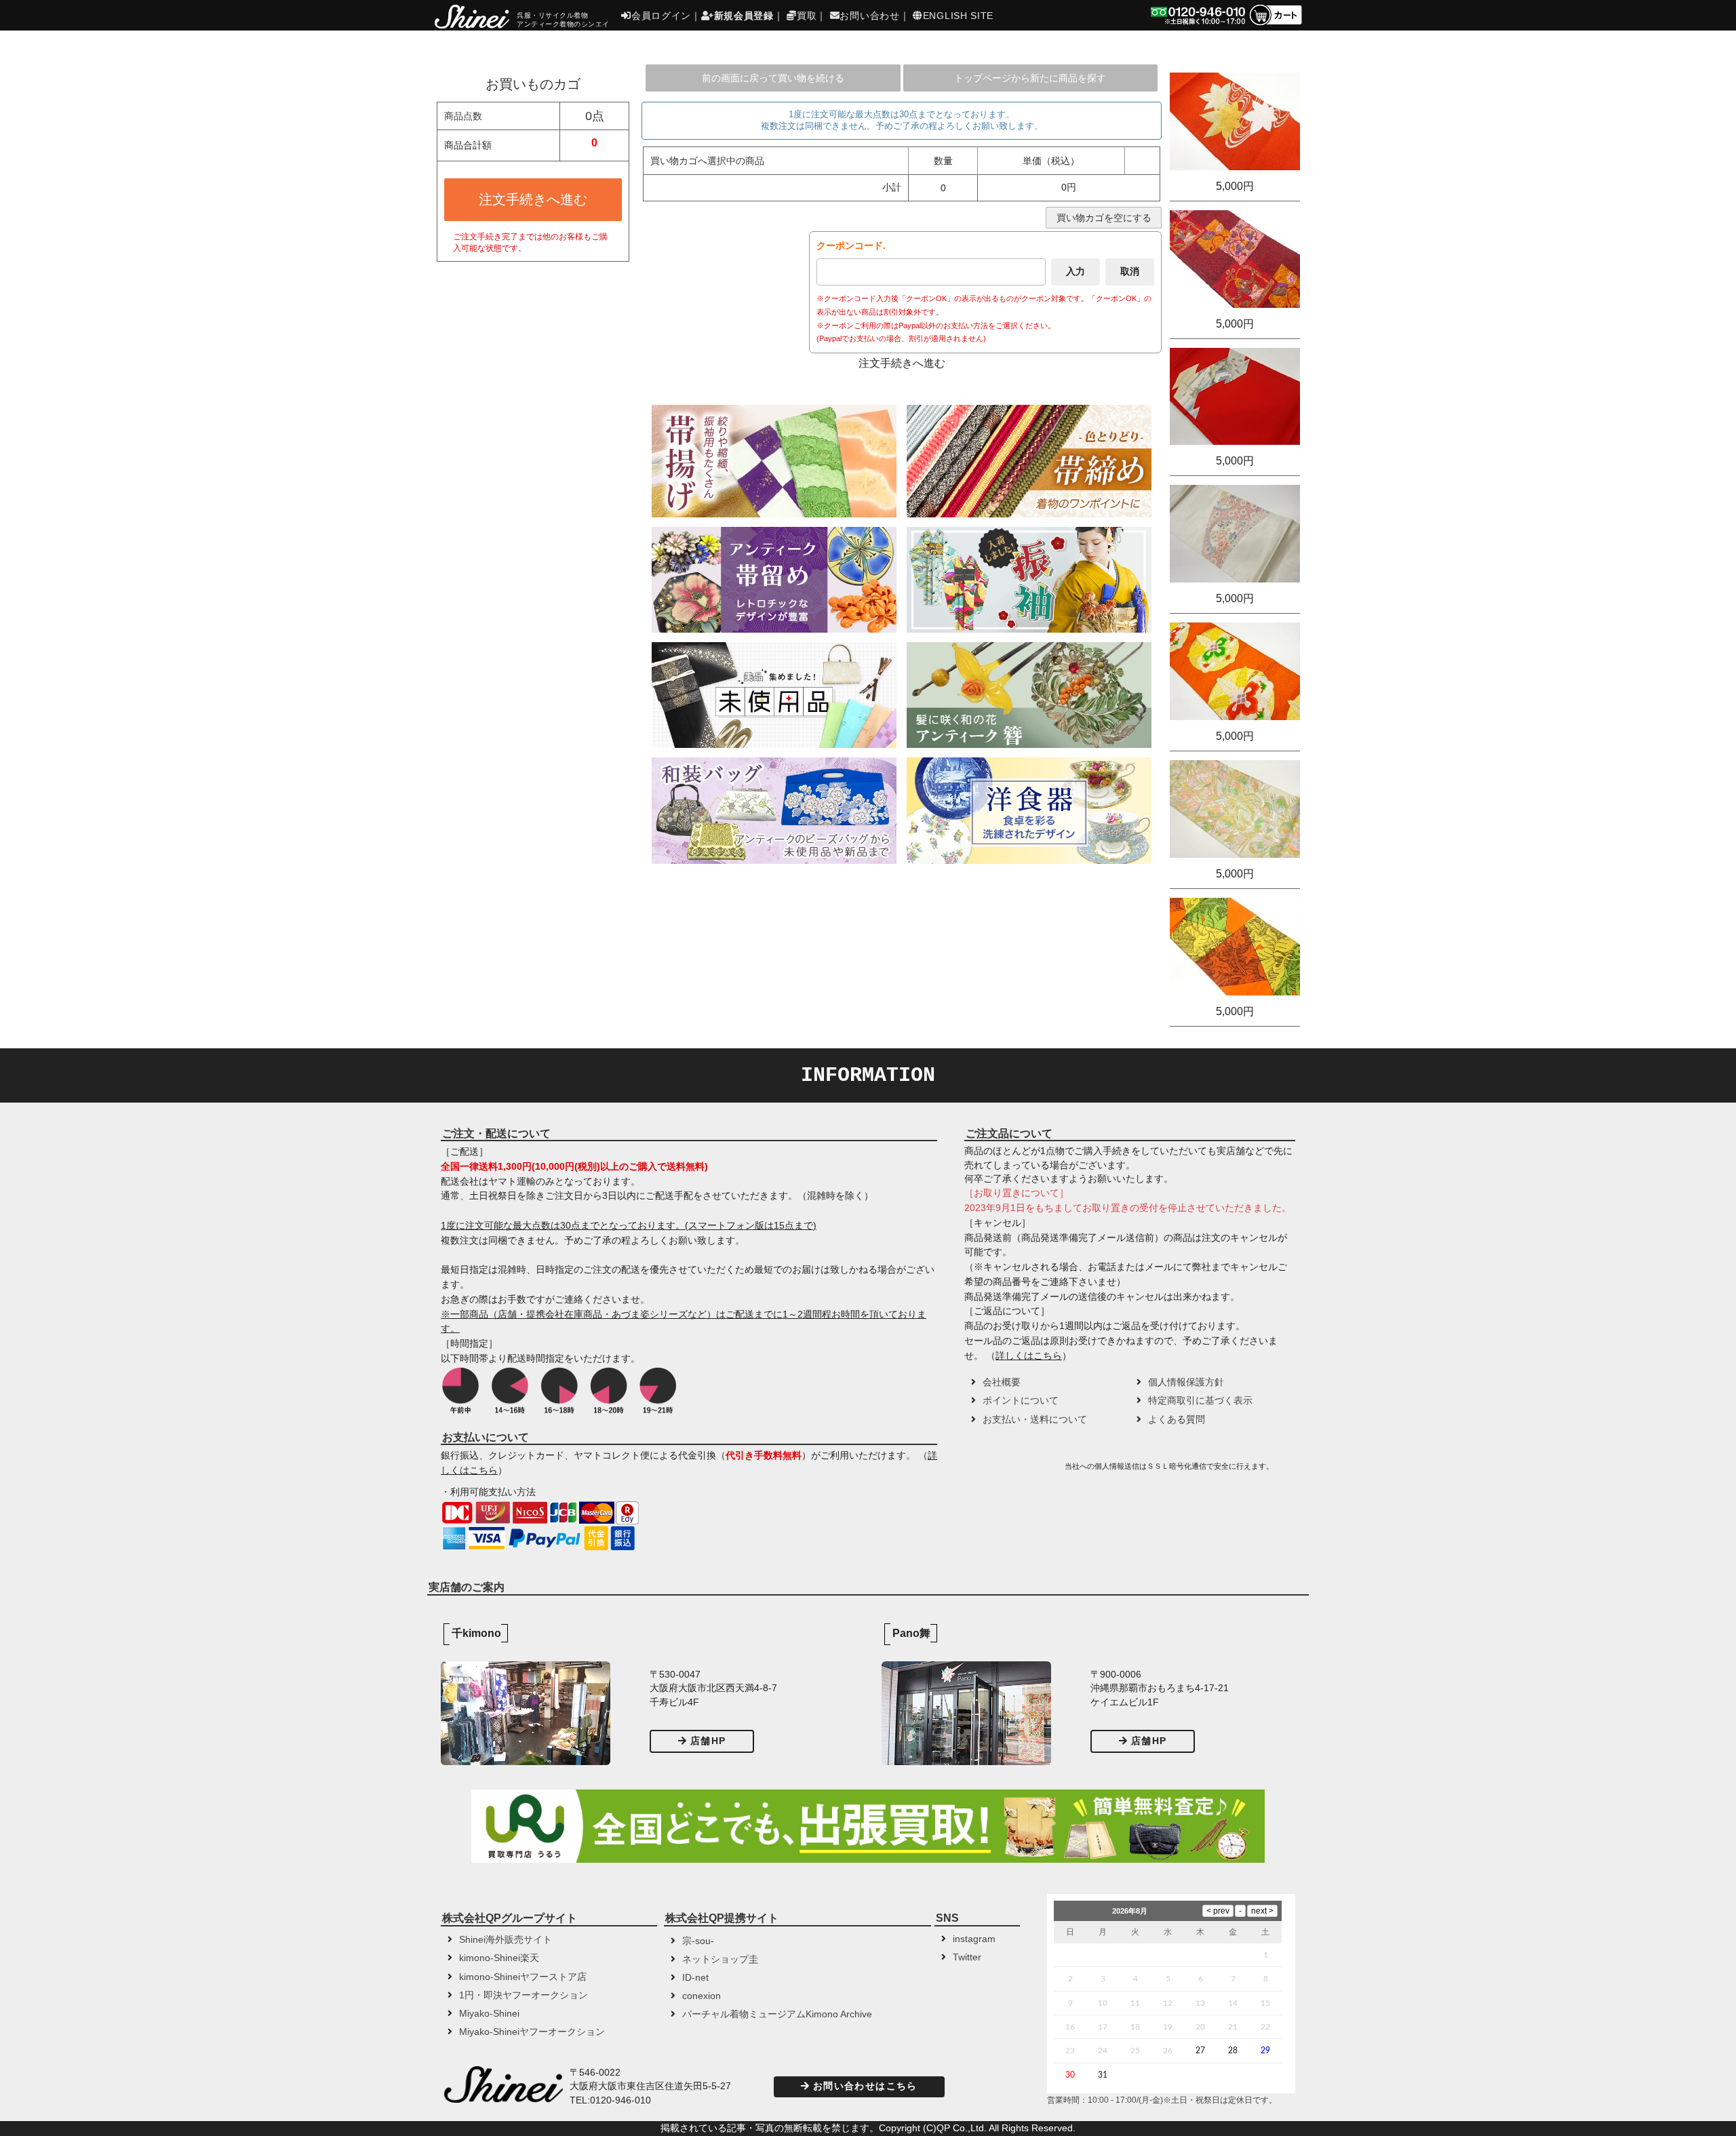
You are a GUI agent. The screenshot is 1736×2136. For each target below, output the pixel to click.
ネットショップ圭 (720, 1959)
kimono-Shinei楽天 (499, 1958)
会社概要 (1002, 1382)
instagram (974, 1939)
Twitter (967, 1957)
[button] (1013, 1471)
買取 (807, 16)
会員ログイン (661, 16)
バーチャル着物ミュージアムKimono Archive (777, 2014)
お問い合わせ (869, 16)
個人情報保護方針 (1186, 1382)
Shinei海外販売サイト (506, 1940)
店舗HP (708, 1741)
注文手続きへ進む (533, 199)
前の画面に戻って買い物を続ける (773, 78)
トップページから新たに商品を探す (1030, 78)
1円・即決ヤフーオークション (524, 1995)
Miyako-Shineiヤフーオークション (532, 2032)
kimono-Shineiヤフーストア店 (523, 1977)
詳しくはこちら (1029, 1356)
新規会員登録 (744, 16)
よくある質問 (1177, 1420)
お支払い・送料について (1035, 1420)
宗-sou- (698, 1941)
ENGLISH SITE (958, 16)
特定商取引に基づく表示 (1200, 1401)
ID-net (695, 1978)
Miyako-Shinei (489, 2014)
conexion (702, 1996)
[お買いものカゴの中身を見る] (1275, 24)
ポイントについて (1021, 1401)
